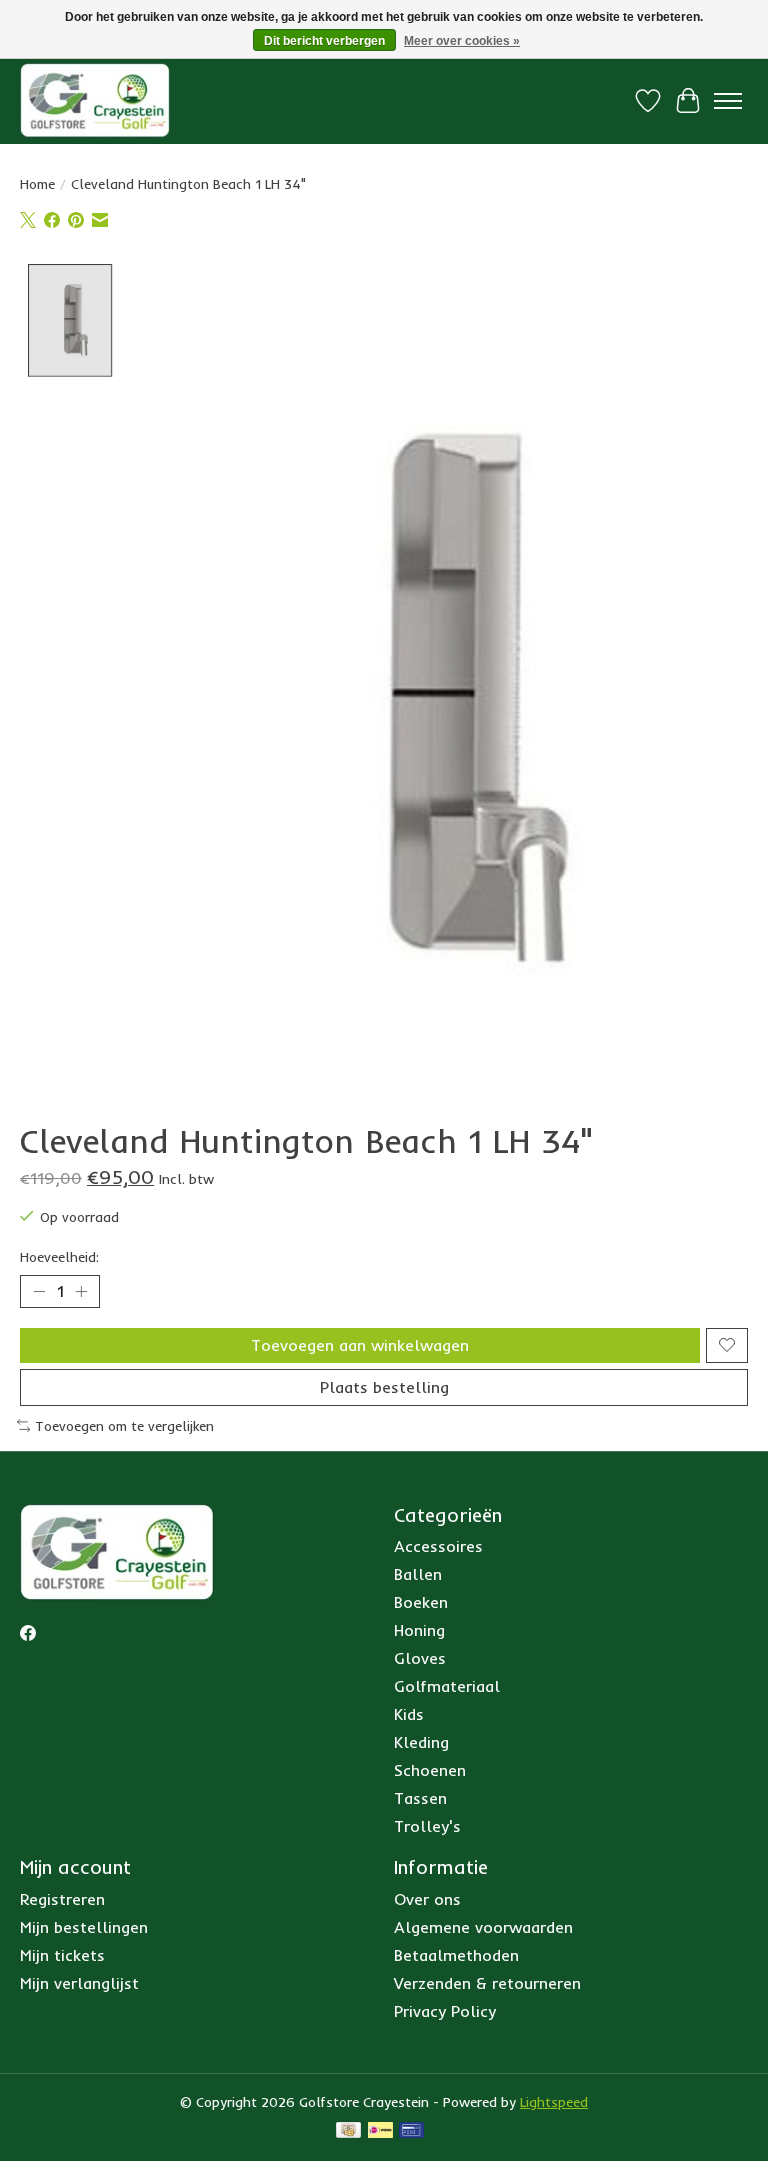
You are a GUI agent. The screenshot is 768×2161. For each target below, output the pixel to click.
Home (37, 184)
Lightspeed (554, 2102)
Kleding (421, 1742)
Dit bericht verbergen (324, 41)
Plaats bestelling (384, 1387)
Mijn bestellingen (84, 1927)
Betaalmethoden (456, 1955)
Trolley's (427, 1826)
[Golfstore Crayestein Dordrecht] (95, 100)
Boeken (421, 1602)
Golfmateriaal (447, 1686)
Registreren (62, 1899)
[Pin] (411, 2131)
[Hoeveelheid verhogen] (81, 1291)
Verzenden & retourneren (487, 1983)
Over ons (427, 1899)
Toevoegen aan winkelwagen (360, 1345)
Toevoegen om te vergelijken (124, 1426)
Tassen (420, 1798)
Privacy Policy (445, 2011)
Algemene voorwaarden (483, 1927)
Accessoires (438, 1546)
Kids (409, 1714)
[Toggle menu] (728, 101)
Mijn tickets (62, 1955)
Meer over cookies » (462, 41)
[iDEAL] (380, 2131)
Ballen (418, 1574)
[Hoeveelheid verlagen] (39, 1291)
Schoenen (430, 1770)
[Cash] (348, 2131)
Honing (419, 1630)
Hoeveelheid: (59, 1257)
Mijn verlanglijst (79, 1983)
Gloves (420, 1658)
